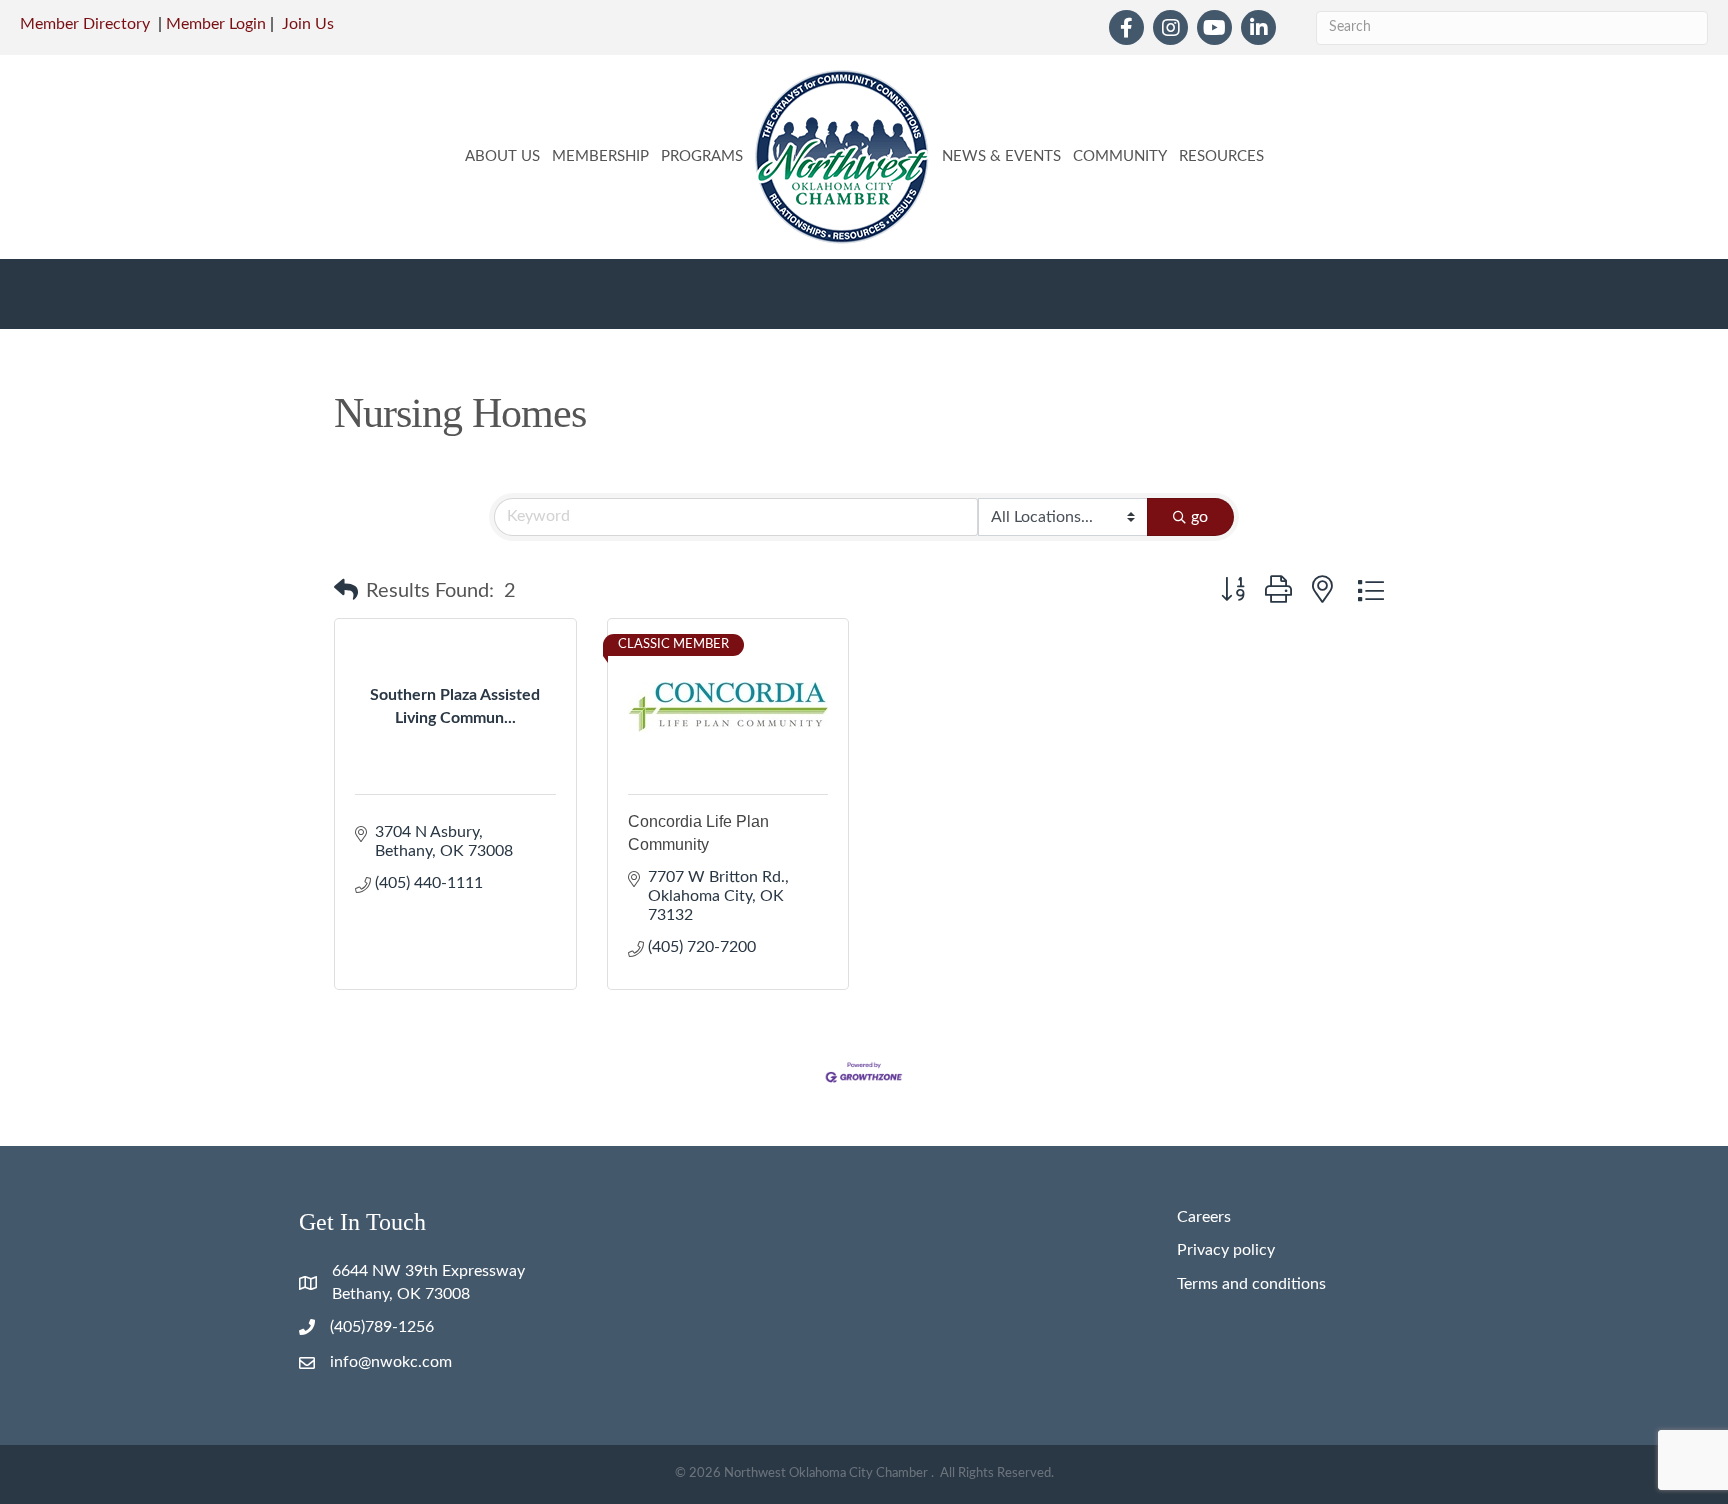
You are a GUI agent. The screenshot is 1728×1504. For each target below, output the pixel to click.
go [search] (1199, 517)
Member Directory (85, 24)
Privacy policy (1226, 1250)
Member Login (216, 24)
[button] (346, 591)
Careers (1204, 1217)
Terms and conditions (1251, 1284)
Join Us (308, 24)
